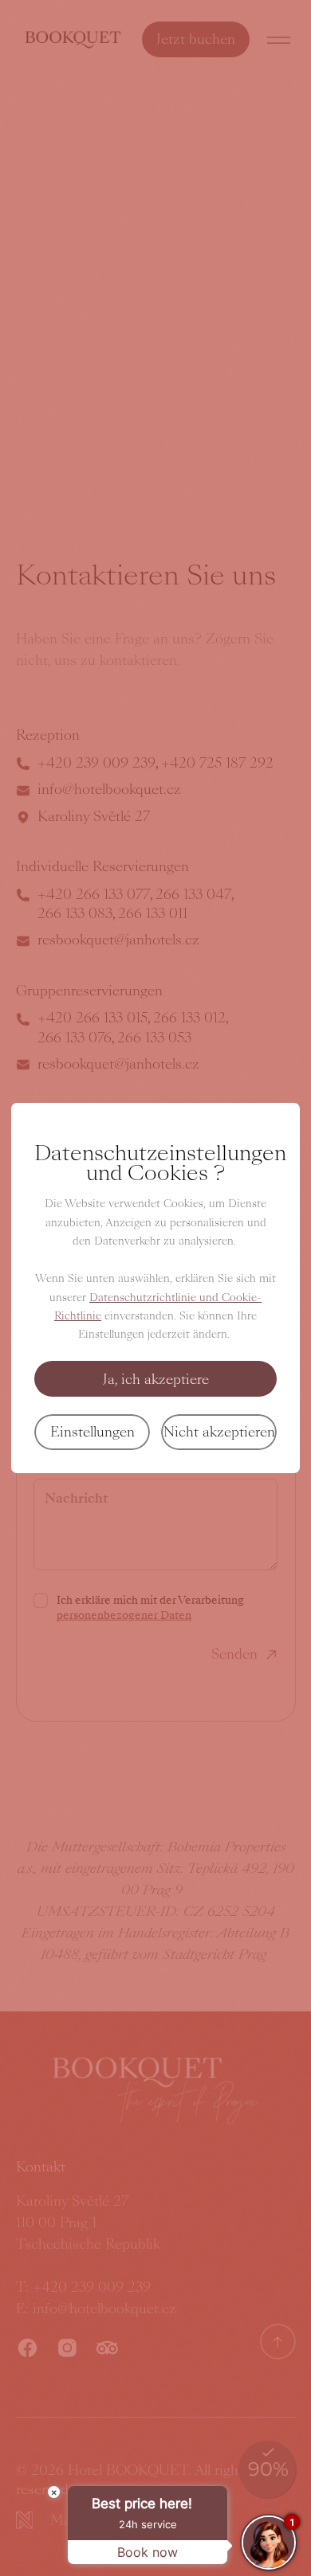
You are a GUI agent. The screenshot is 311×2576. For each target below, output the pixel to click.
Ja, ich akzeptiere (156, 1379)
